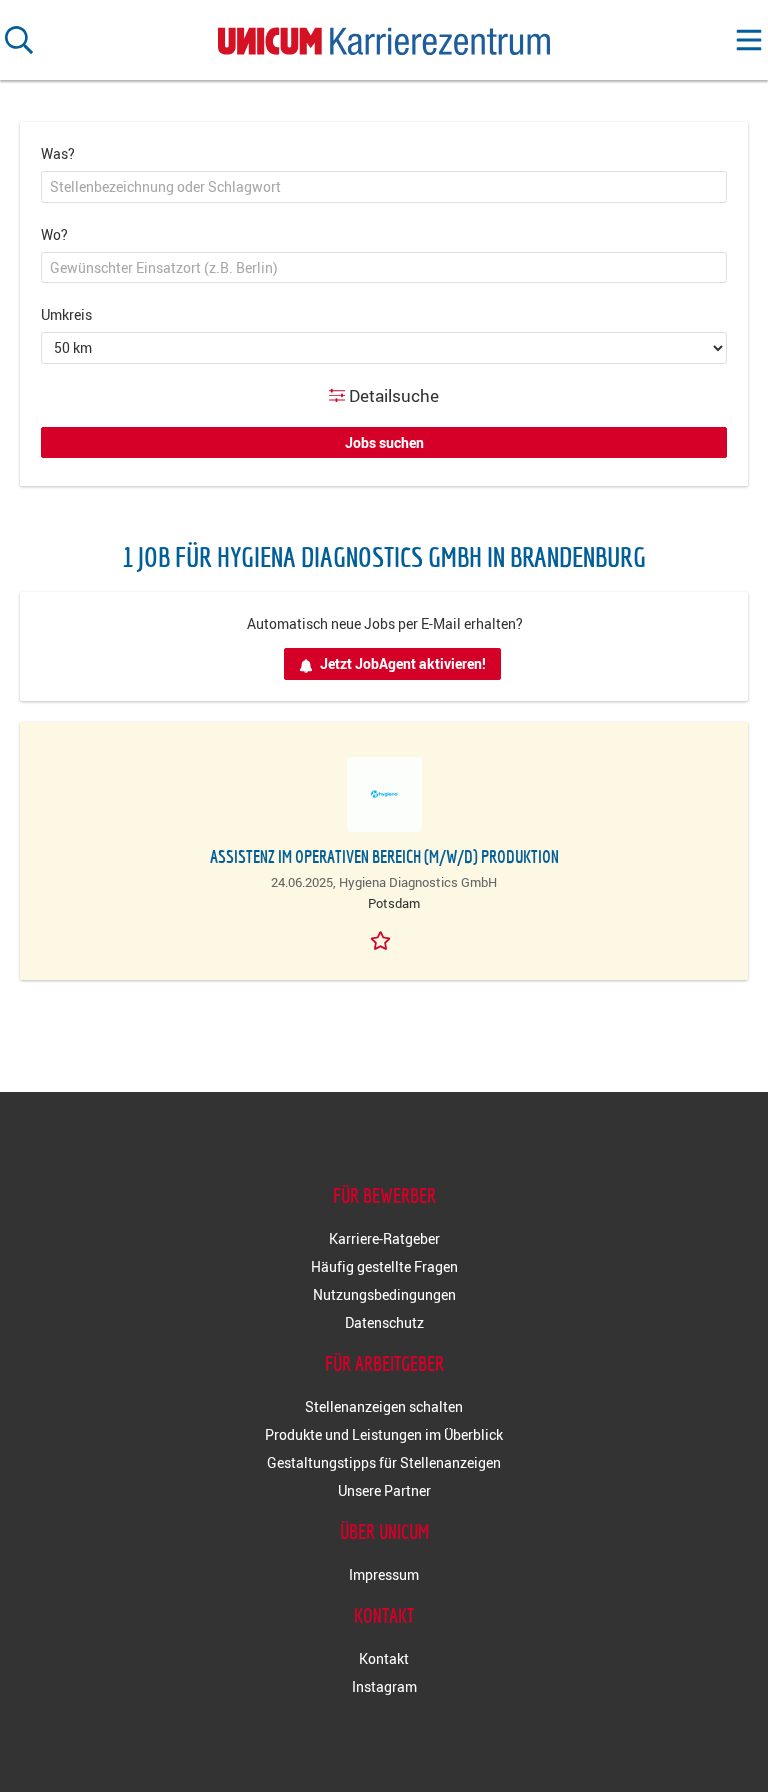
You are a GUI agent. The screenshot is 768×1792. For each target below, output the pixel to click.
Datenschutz (384, 1322)
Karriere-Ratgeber (384, 1238)
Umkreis (66, 314)
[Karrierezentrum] (384, 36)
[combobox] (384, 187)
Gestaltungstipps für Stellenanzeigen (384, 1462)
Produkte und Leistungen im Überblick (384, 1434)
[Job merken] (384, 939)
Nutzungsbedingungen (384, 1294)
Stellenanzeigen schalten (384, 1406)
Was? (58, 153)
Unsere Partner (384, 1490)
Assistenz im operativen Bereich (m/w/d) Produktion (384, 856)
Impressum (384, 1574)
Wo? (54, 234)
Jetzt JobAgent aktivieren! (403, 663)
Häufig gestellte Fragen (384, 1266)
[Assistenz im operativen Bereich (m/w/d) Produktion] (384, 794)
